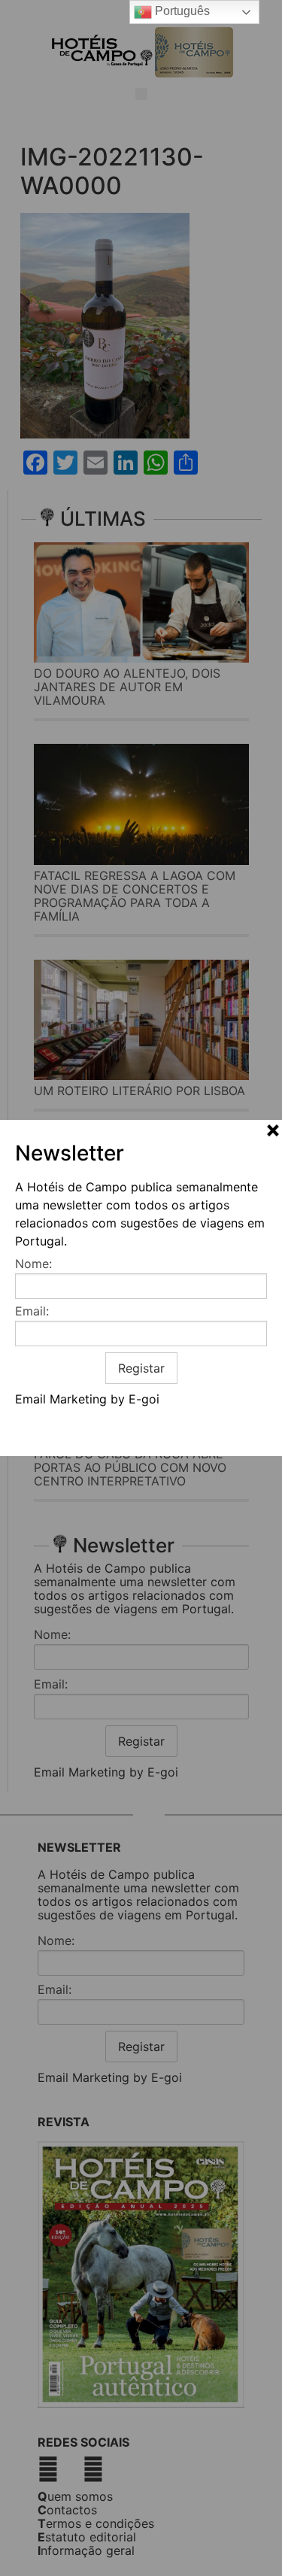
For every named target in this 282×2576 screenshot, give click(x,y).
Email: (32, 1311)
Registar (141, 1368)
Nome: (33, 1264)
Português (181, 11)
